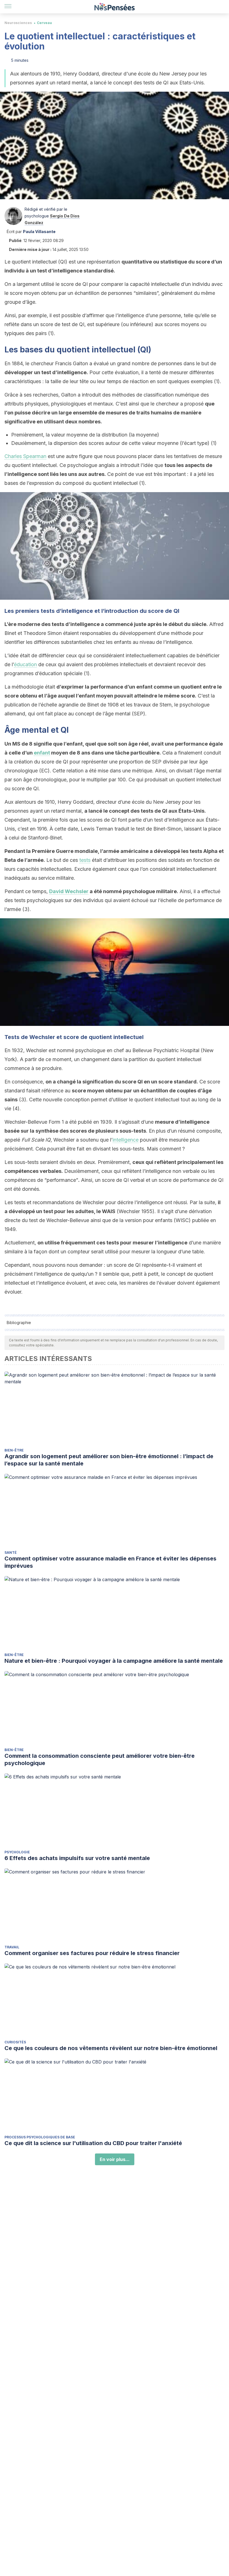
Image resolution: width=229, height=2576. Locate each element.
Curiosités (15, 2042)
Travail (12, 1947)
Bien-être (14, 1450)
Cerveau (44, 23)
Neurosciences (18, 23)
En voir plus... (115, 2159)
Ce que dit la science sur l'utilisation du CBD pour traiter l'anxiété (93, 2143)
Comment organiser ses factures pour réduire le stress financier (92, 1953)
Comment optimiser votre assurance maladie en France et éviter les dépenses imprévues (110, 1562)
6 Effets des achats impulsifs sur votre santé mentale (77, 1858)
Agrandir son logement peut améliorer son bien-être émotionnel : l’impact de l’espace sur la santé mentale (109, 1460)
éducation (25, 664)
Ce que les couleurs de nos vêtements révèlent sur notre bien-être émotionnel (111, 2048)
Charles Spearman (25, 456)
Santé (11, 1553)
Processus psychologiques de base (40, 2137)
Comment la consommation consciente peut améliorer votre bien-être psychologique (100, 1759)
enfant (42, 753)
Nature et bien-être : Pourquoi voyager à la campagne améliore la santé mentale (114, 1661)
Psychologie (17, 1852)
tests (85, 860)
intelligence (126, 1140)
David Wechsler (69, 891)
